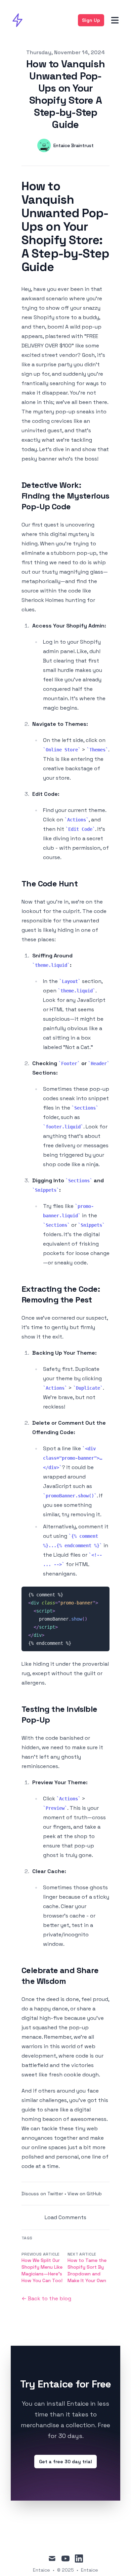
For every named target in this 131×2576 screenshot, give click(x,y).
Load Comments (65, 2217)
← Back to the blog (46, 2298)
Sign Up (91, 20)
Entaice (90, 2570)
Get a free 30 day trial (65, 2462)
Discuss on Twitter (42, 2194)
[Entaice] (19, 20)
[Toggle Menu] (115, 20)
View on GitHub (85, 2194)
